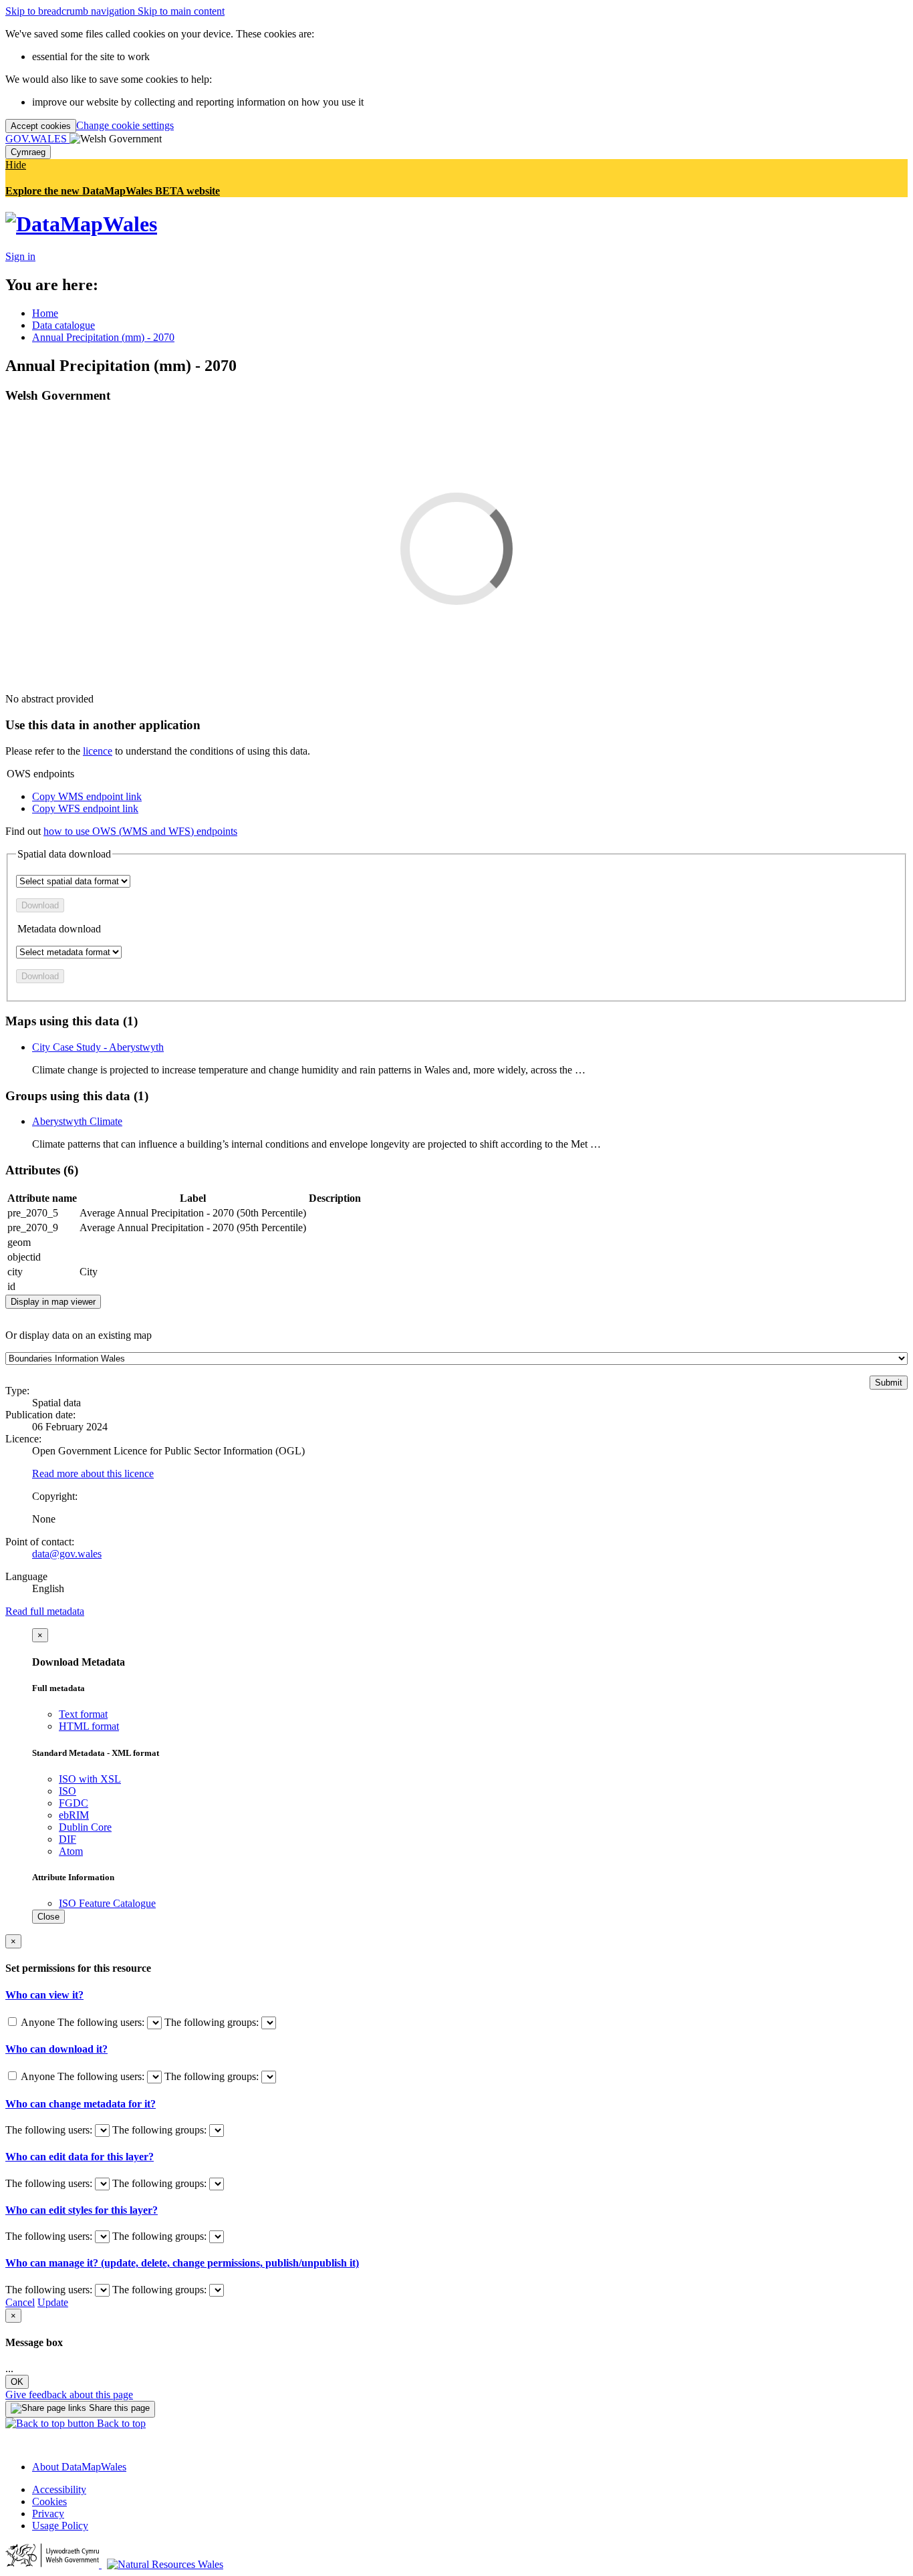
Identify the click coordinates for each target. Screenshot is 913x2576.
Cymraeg (28, 152)
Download (40, 905)
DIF (68, 1839)
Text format (83, 1714)
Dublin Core (85, 1827)
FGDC (74, 1803)
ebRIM (74, 1815)
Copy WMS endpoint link (87, 796)
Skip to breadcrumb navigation (72, 11)
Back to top (120, 2423)
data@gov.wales (67, 1554)
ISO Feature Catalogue (107, 1903)
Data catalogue (63, 325)
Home (45, 313)
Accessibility (59, 2489)
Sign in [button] (20, 256)
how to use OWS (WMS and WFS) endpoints (140, 831)
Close (48, 1917)
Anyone (38, 2022)
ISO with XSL (90, 1779)
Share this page (118, 2408)
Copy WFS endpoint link (85, 808)
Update (53, 2302)
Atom (71, 1851)
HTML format (89, 1726)
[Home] (81, 224)
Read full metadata (45, 1611)
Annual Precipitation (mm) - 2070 (103, 337)
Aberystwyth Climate (77, 1121)
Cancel (20, 2302)
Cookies (49, 2501)
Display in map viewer (53, 1302)
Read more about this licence (93, 1473)
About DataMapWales (79, 2467)
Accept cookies (41, 126)
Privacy (48, 2514)
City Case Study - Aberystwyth (98, 1047)
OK (17, 2382)
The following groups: (213, 2022)
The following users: (102, 2022)
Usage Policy (60, 2526)
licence (98, 751)
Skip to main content (181, 11)
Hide (16, 165)
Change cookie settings (125, 125)
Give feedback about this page (69, 2395)
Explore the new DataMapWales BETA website (113, 191)
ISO (68, 1791)
